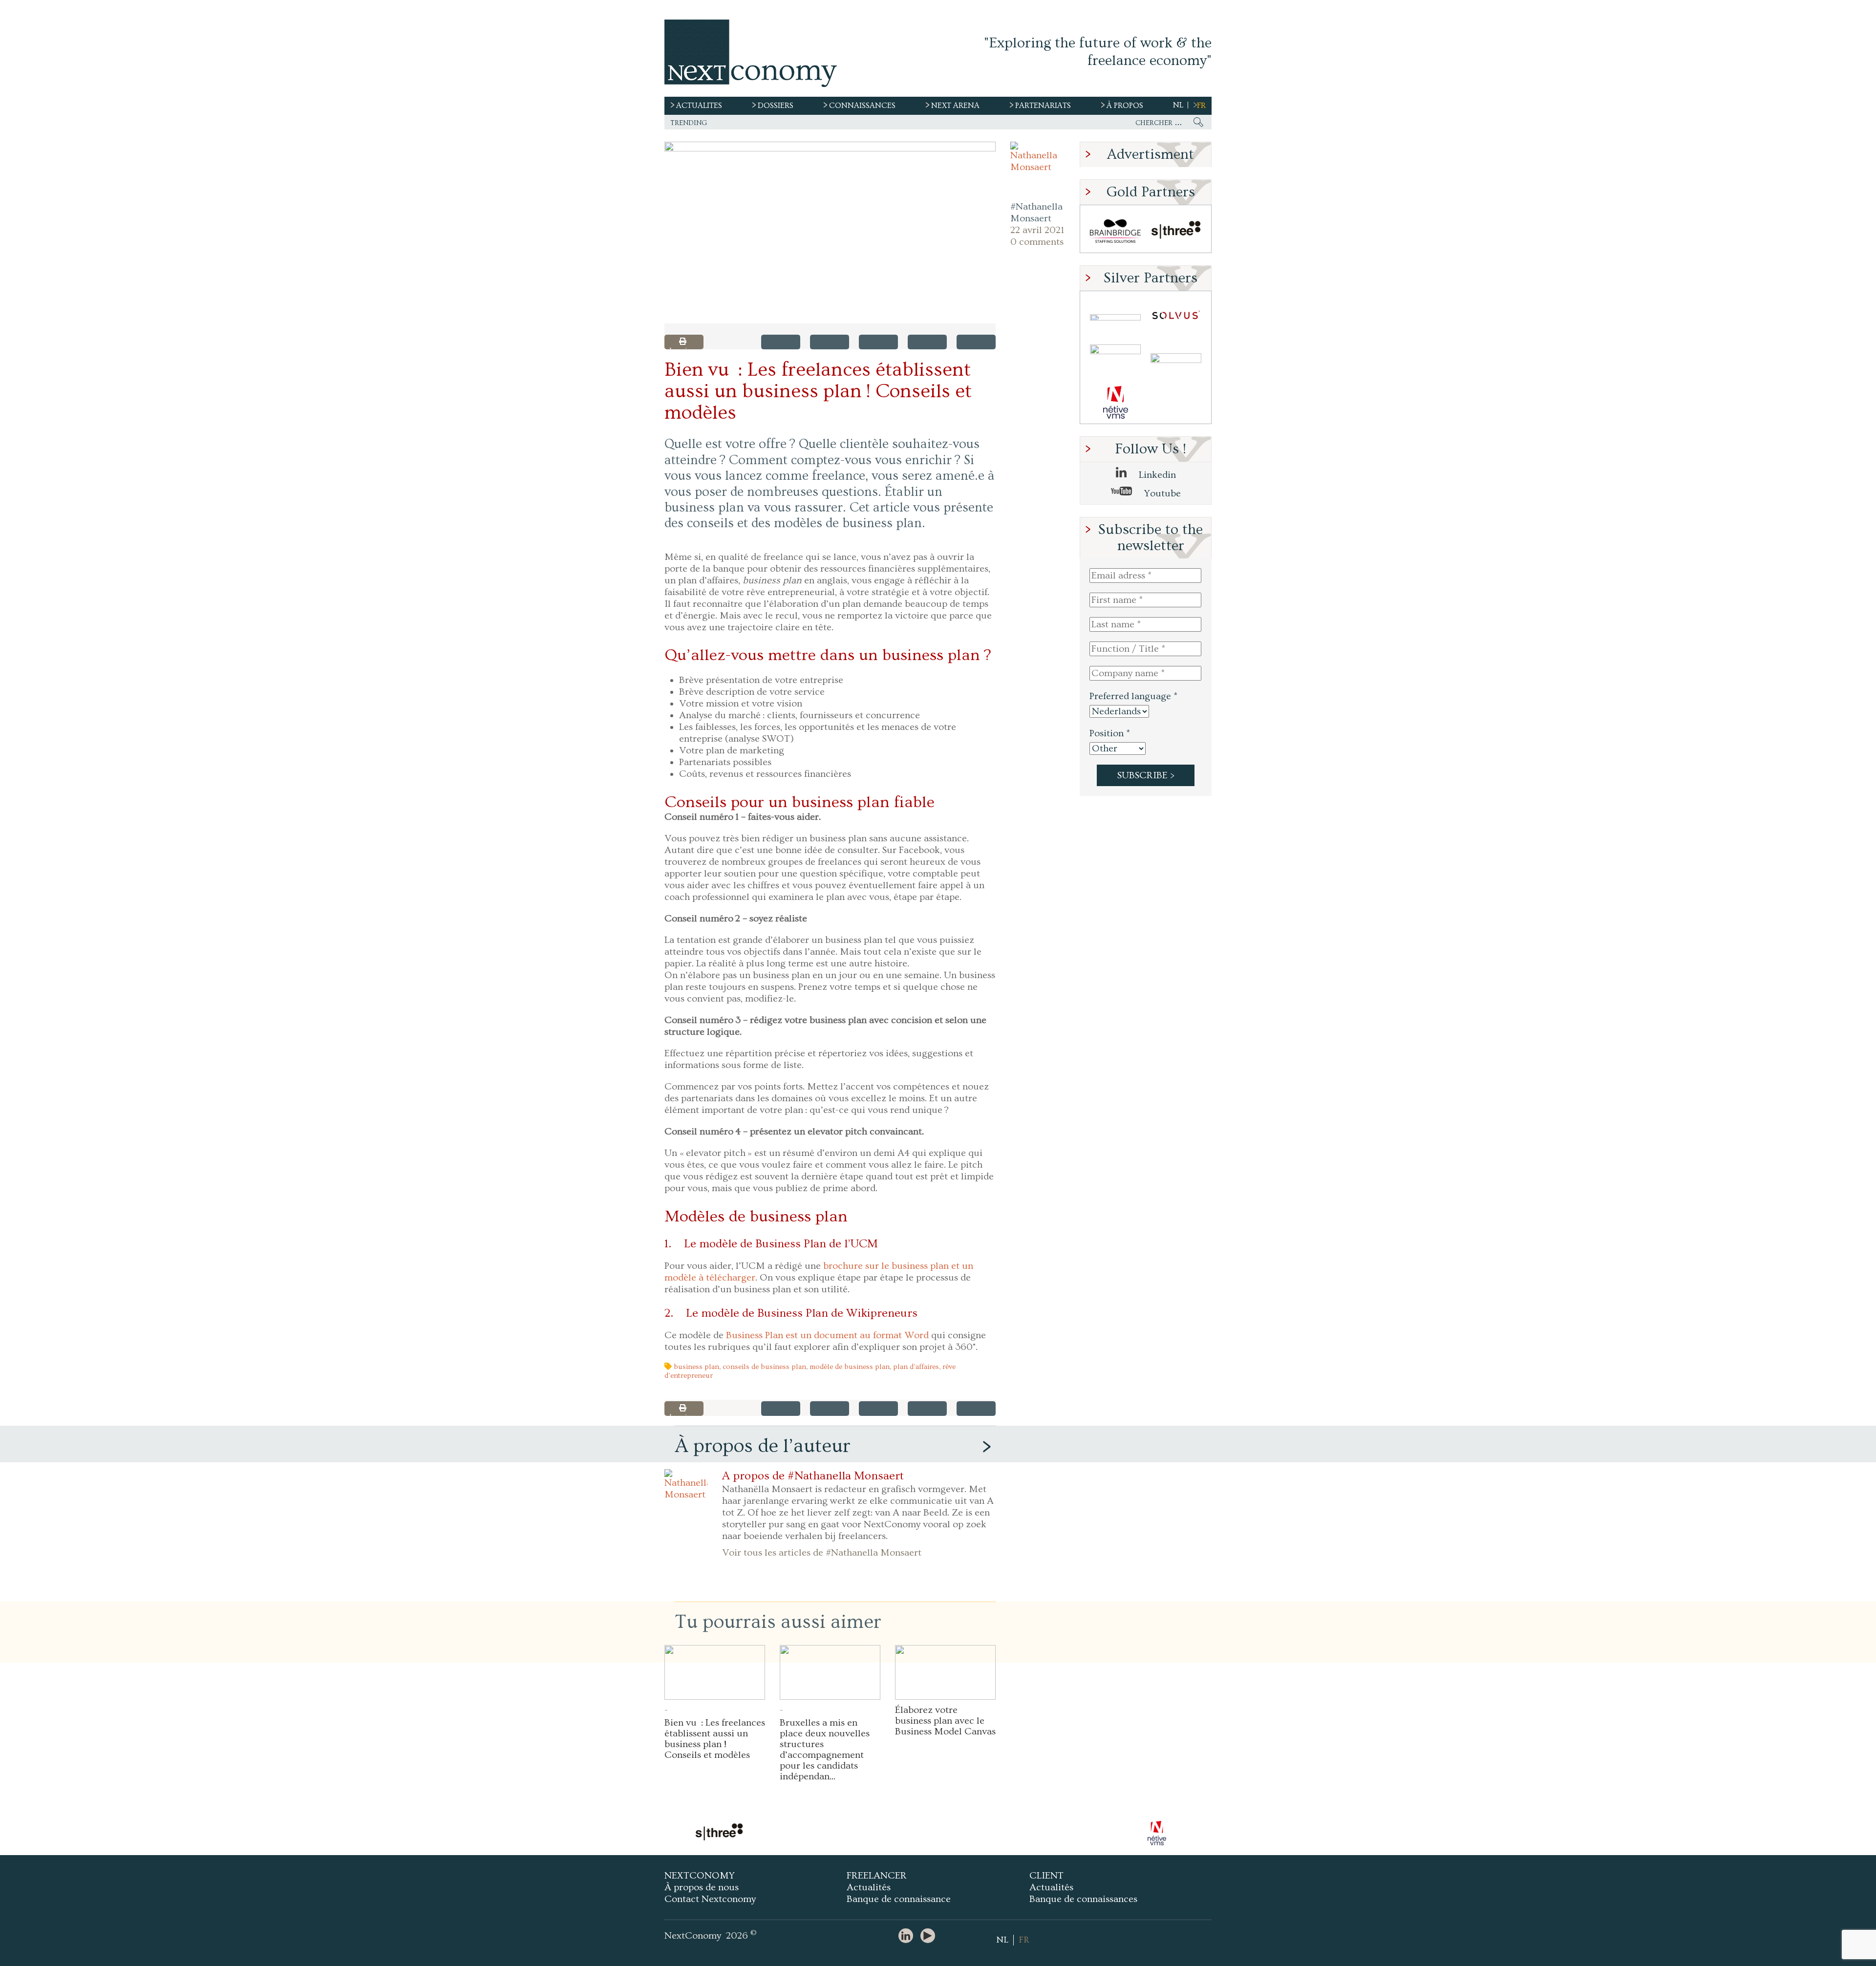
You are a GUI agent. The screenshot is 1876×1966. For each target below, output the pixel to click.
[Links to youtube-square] (930, 1936)
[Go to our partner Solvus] (1176, 317)
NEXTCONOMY (700, 1876)
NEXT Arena (955, 106)
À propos (1125, 106)
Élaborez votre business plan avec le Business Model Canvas (945, 1721)
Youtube (1161, 493)
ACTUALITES (699, 106)
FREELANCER (877, 1876)
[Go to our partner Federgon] (1115, 360)
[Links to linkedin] (908, 1936)
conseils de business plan (764, 1367)
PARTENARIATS (1043, 106)
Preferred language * (1133, 696)
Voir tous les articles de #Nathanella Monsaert (822, 1553)
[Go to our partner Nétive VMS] (1115, 402)
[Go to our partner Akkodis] (1115, 317)
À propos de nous (702, 1887)
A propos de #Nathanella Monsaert (813, 1476)
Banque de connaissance (899, 1899)
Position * (1110, 733)
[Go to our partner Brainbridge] (1115, 231)
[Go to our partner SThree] (1176, 231)
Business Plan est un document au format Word (827, 1335)
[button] (830, 233)
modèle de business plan (850, 1367)
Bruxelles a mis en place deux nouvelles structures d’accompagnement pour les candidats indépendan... (825, 1750)
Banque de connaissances (1083, 1899)
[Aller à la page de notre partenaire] (828, 1833)
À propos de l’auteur (763, 1446)
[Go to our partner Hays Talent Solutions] (1176, 360)
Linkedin (1156, 475)
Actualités (869, 1887)
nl (1178, 105)
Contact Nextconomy (710, 1899)
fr (1201, 106)
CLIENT (1046, 1876)
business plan (696, 1367)
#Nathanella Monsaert (1036, 213)
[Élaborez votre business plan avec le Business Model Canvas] (945, 1672)
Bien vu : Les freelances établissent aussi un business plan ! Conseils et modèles (715, 1739)
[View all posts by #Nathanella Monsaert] (1038, 169)
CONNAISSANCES (862, 106)
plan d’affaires (916, 1367)
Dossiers (776, 106)
